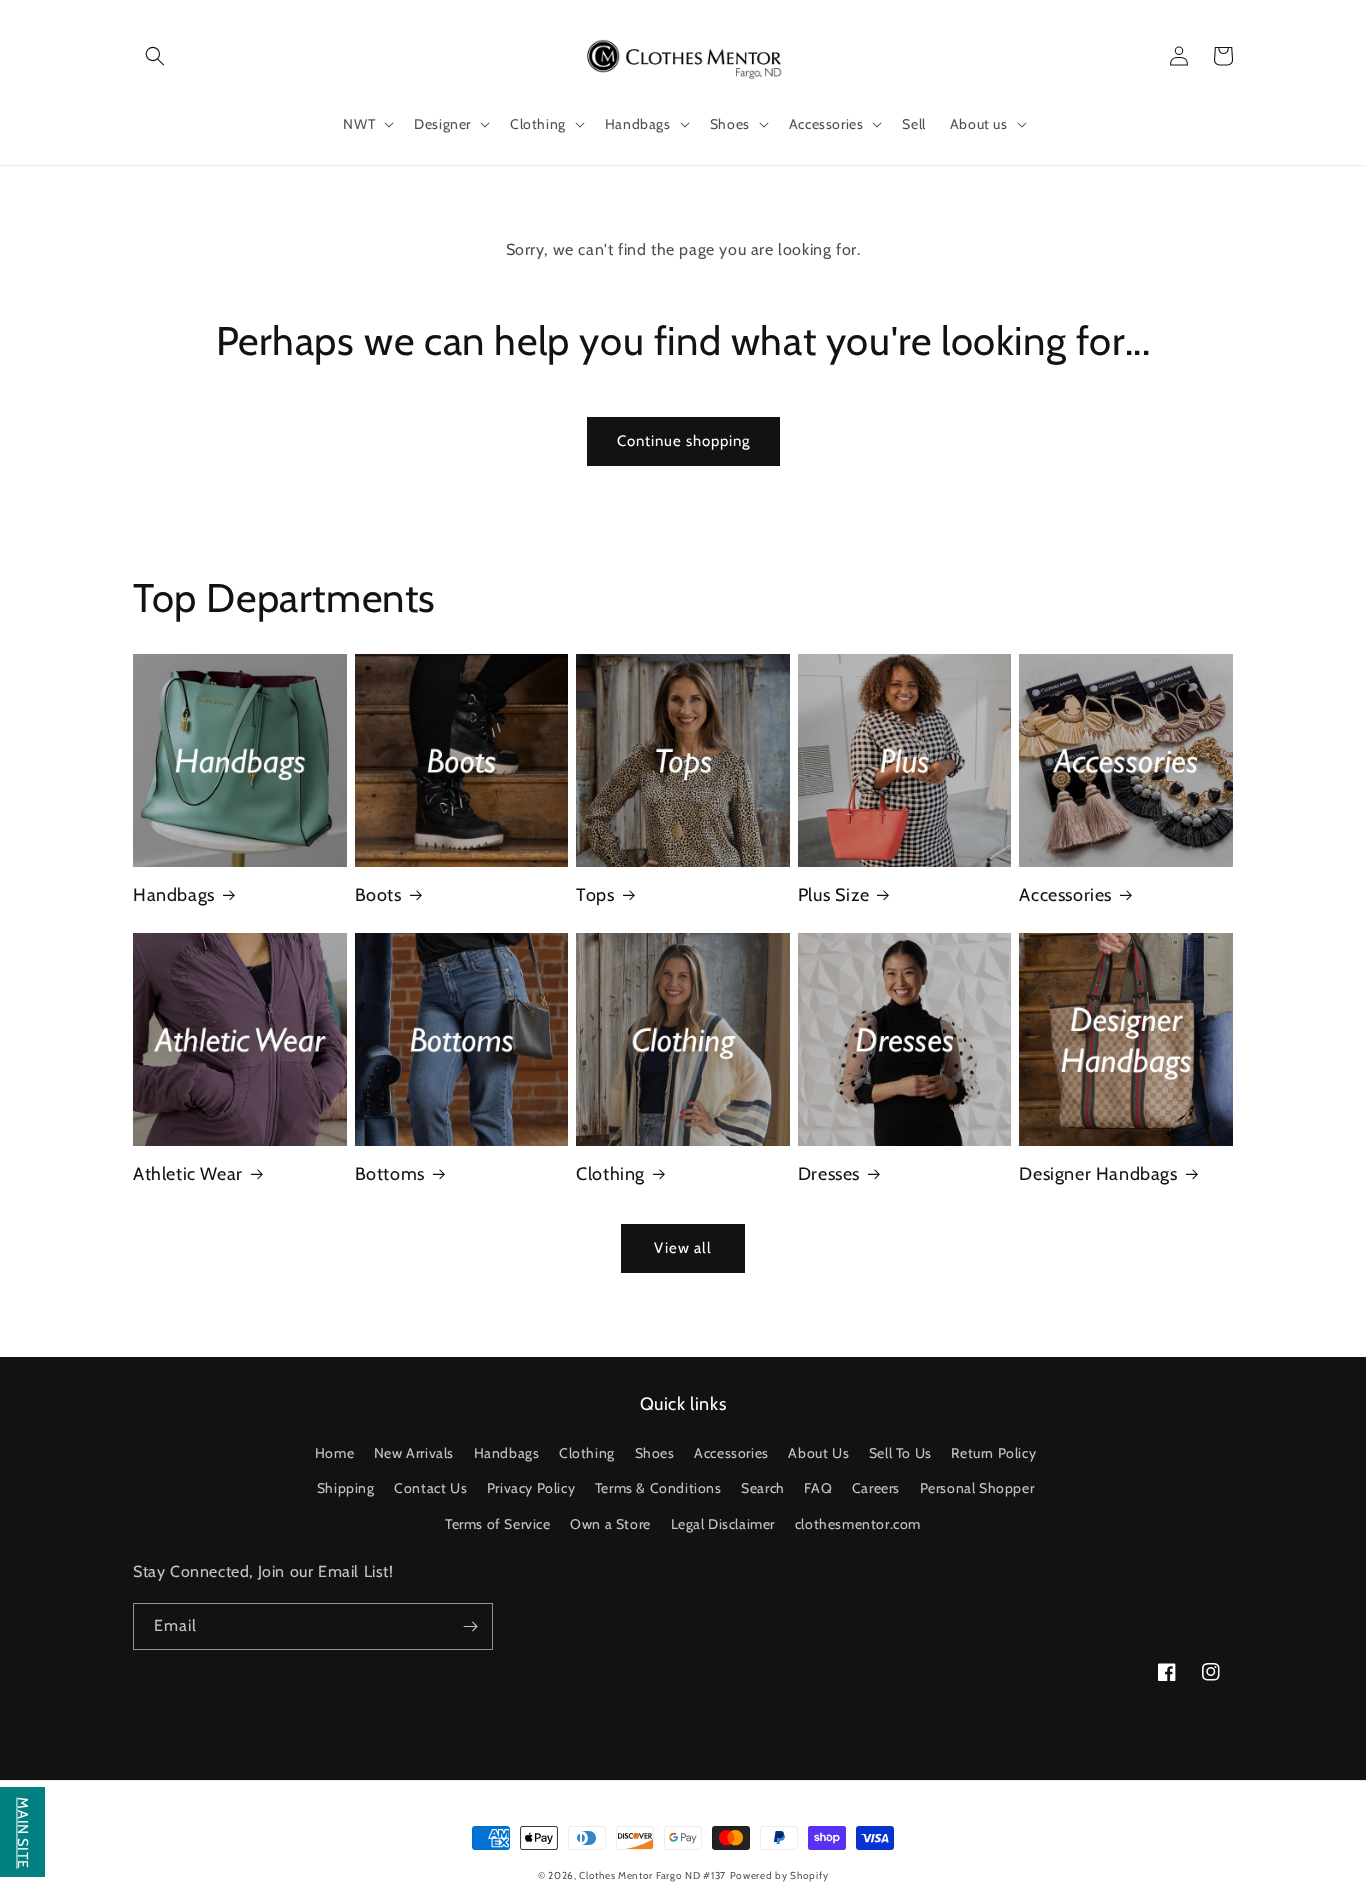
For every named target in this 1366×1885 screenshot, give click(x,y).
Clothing (610, 1174)
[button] (155, 56)
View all (683, 1248)
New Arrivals (414, 1453)
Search (763, 1488)
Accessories (1065, 895)
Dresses (829, 1174)
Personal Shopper (977, 1488)
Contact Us (430, 1488)
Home (334, 1453)
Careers (876, 1488)
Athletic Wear (188, 1174)
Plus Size (833, 895)
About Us (818, 1453)
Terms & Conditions (658, 1488)
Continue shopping (683, 441)
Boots (378, 895)
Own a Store (610, 1524)
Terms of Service (498, 1524)
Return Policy (993, 1453)
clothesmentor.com (858, 1524)
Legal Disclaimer (723, 1524)
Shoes (655, 1453)
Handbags (174, 895)
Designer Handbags (1098, 1174)
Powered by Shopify (779, 1875)
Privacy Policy (531, 1488)
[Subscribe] (470, 1626)
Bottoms (390, 1174)
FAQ (818, 1488)
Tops (595, 895)
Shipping (346, 1488)
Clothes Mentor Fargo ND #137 (652, 1875)
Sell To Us (900, 1453)
